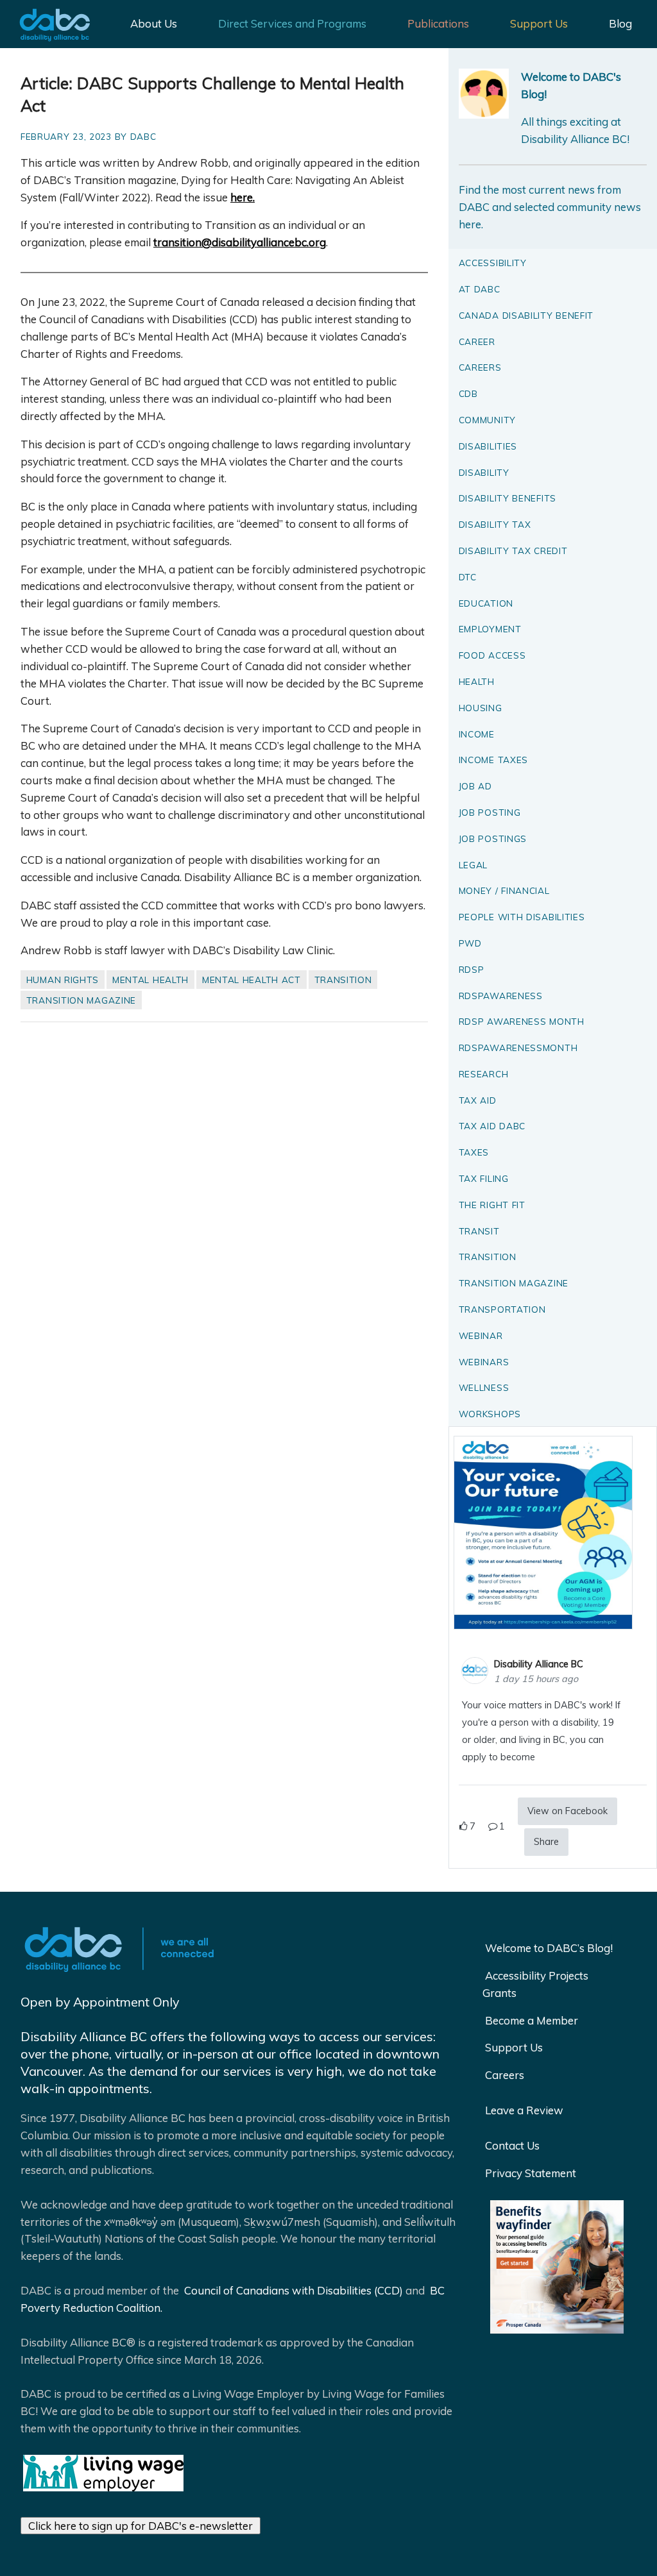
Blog (620, 23)
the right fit (492, 1205)
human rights (63, 980)
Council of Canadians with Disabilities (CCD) (292, 2290)
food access (492, 655)
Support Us (539, 23)
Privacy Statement (531, 2173)
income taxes (493, 760)
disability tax (495, 524)
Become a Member (532, 2020)
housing (481, 708)
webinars (484, 1362)
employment (490, 629)
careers (480, 367)
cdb (468, 393)
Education (486, 603)
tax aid (478, 1100)
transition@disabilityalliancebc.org (240, 242)
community (487, 420)
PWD (470, 943)
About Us (154, 23)
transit (479, 1231)
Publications (438, 23)
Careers (505, 2075)
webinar (481, 1335)
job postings (493, 838)
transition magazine (81, 1000)
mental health (150, 980)
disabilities (488, 446)
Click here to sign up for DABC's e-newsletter (141, 2526)
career (477, 341)
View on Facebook (567, 1811)
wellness (484, 1387)
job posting (490, 812)
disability (484, 472)
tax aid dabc (492, 1126)
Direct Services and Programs (292, 23)
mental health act (252, 980)
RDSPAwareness (501, 996)
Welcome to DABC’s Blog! (549, 1948)
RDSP (472, 969)
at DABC (480, 289)
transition (343, 980)
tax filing (484, 1178)
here (242, 197)
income (477, 734)
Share (546, 1842)
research (484, 1074)
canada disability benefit (526, 315)
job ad (475, 786)
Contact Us (512, 2145)
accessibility (493, 263)
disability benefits (508, 498)
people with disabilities (522, 917)
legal (474, 865)
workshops (490, 1414)
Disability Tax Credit (513, 551)
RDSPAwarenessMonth (518, 1048)
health (477, 681)
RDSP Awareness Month (522, 1021)
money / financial (504, 890)
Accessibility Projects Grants (535, 1984)
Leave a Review (524, 2110)
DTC (468, 577)
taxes (474, 1152)
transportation (502, 1309)
